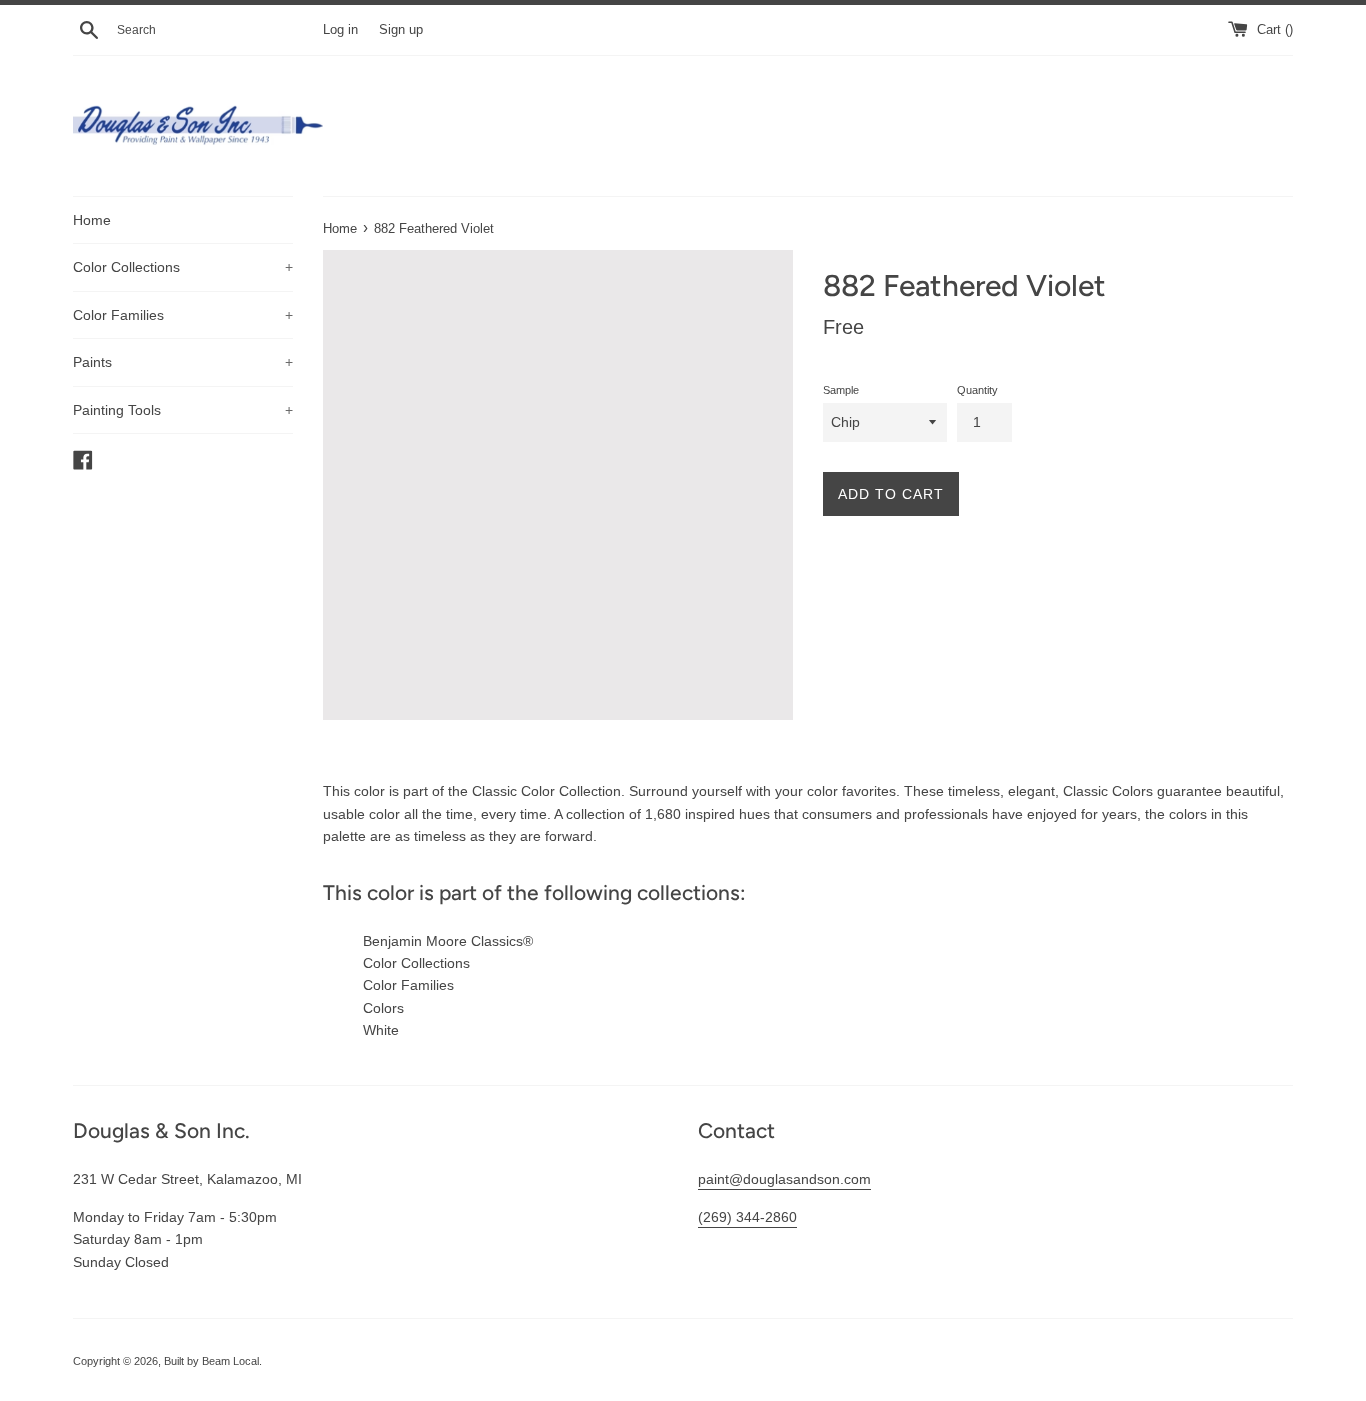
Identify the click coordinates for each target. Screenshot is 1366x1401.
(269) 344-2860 (747, 1217)
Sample (841, 390)
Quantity (977, 390)
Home (92, 220)
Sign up (401, 30)
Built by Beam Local (211, 1361)
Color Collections (183, 267)
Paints (183, 362)
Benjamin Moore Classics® (448, 941)
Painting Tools (183, 410)
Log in (340, 30)
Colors (383, 1008)
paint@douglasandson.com (784, 1179)
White (381, 1030)
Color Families (183, 315)
